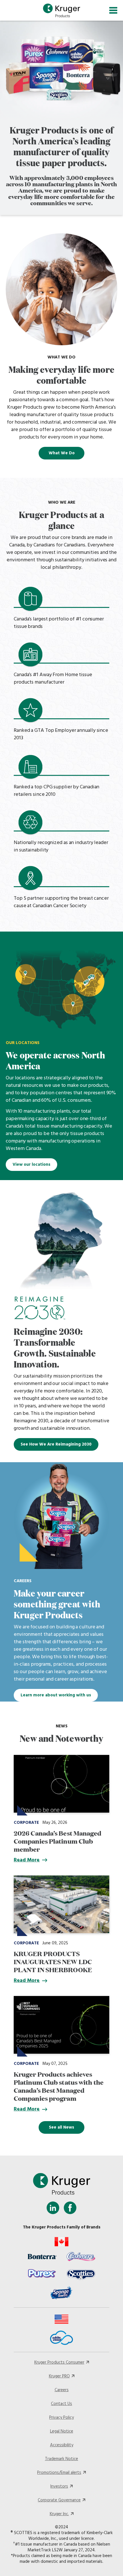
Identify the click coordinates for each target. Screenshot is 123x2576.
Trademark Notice (61, 2459)
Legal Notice (62, 2431)
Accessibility (62, 2445)
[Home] (61, 10)
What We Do (62, 453)
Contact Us (61, 2404)
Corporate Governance (59, 2500)
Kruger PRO (59, 2376)
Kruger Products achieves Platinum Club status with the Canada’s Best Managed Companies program (59, 2086)
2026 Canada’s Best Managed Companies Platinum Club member (58, 1841)
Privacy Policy (61, 2418)
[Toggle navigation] (113, 10)
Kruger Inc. (59, 2514)
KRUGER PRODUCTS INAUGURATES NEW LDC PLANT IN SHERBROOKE (53, 1961)
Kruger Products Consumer (59, 2362)
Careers (62, 2390)
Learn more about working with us (56, 1695)
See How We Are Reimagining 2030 (56, 1444)
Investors (59, 2486)
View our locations (31, 1165)
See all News (61, 2127)
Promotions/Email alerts (59, 2473)
